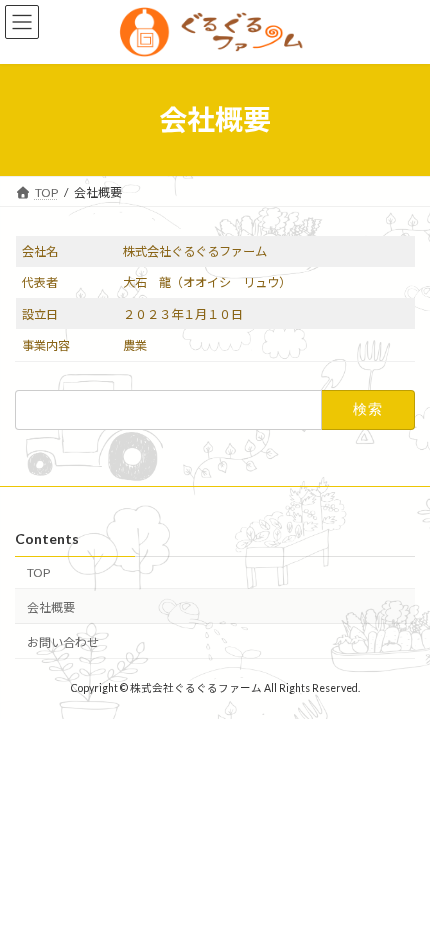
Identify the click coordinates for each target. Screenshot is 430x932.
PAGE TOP (399, 883)
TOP (38, 572)
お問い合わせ (63, 642)
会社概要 (51, 607)
